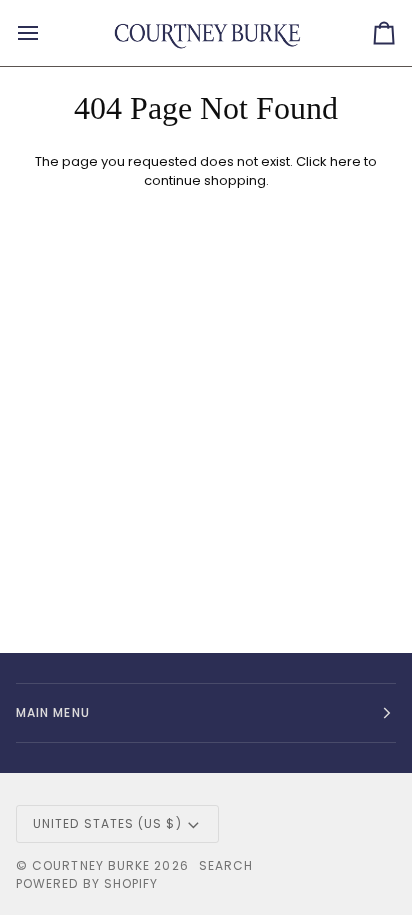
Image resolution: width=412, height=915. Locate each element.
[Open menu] (46, 33)
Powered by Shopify (87, 883)
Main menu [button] (53, 712)
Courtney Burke (91, 865)
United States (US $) (107, 823)
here (345, 161)
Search (226, 865)
